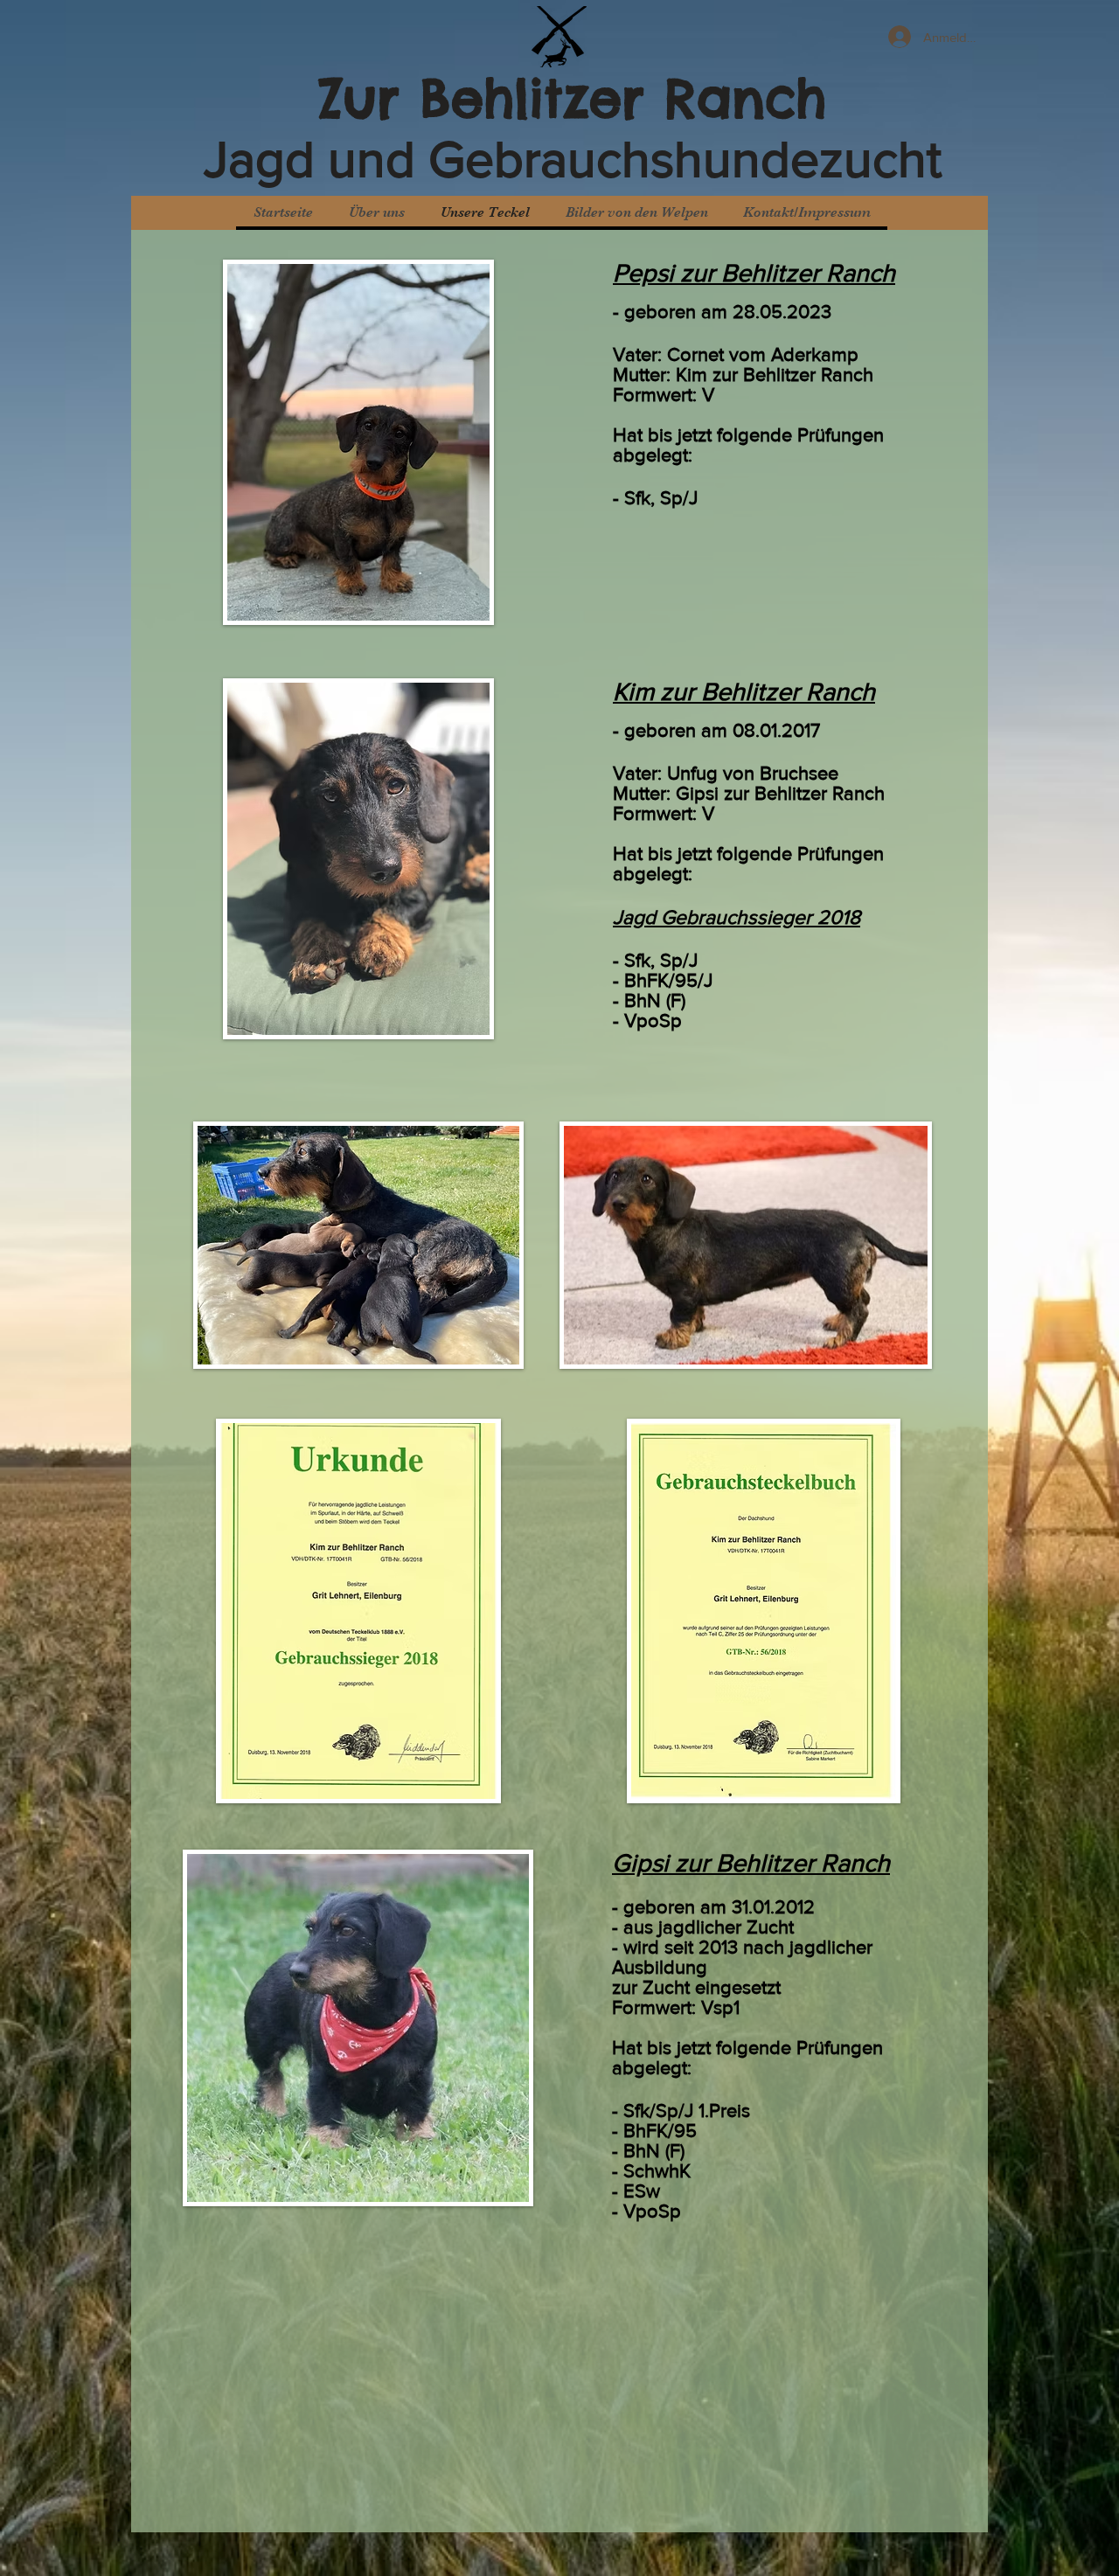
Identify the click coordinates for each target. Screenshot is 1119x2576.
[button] (636, 213)
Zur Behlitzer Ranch (573, 98)
